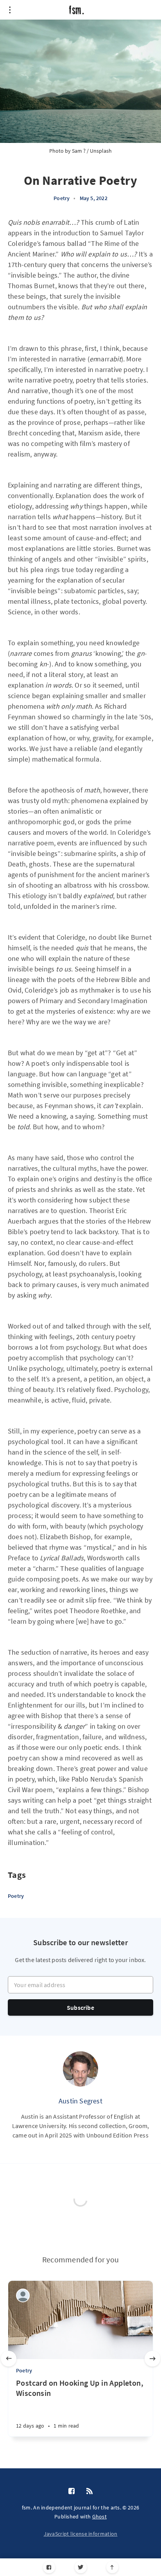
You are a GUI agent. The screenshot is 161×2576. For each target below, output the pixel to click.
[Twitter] (81, 2567)
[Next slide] (152, 2359)
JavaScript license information (81, 2534)
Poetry (62, 198)
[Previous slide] (9, 2359)
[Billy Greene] (23, 2295)
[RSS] (89, 2491)
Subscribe (80, 2007)
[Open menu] (10, 10)
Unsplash (101, 151)
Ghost (100, 2516)
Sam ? (79, 151)
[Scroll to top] (112, 2567)
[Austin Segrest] (80, 2069)
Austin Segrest (80, 2101)
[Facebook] (49, 2567)
